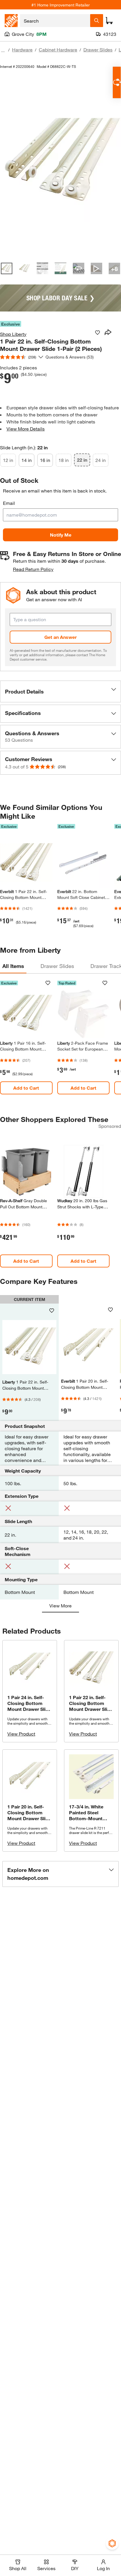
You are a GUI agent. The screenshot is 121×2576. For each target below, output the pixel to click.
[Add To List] (98, 333)
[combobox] (55, 21)
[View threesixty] (79, 268)
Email (9, 503)
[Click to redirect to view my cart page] (109, 21)
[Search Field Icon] (97, 21)
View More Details (26, 429)
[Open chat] (117, 82)
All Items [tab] (13, 966)
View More (60, 1606)
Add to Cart (26, 1088)
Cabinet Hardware (58, 50)
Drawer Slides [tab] (57, 966)
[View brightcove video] (96, 268)
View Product (21, 1734)
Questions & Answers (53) (70, 357)
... (3, 50)
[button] (60, 691)
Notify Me (61, 535)
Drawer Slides (98, 50)
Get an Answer (60, 637)
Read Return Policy (33, 569)
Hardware (22, 50)
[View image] (7, 268)
